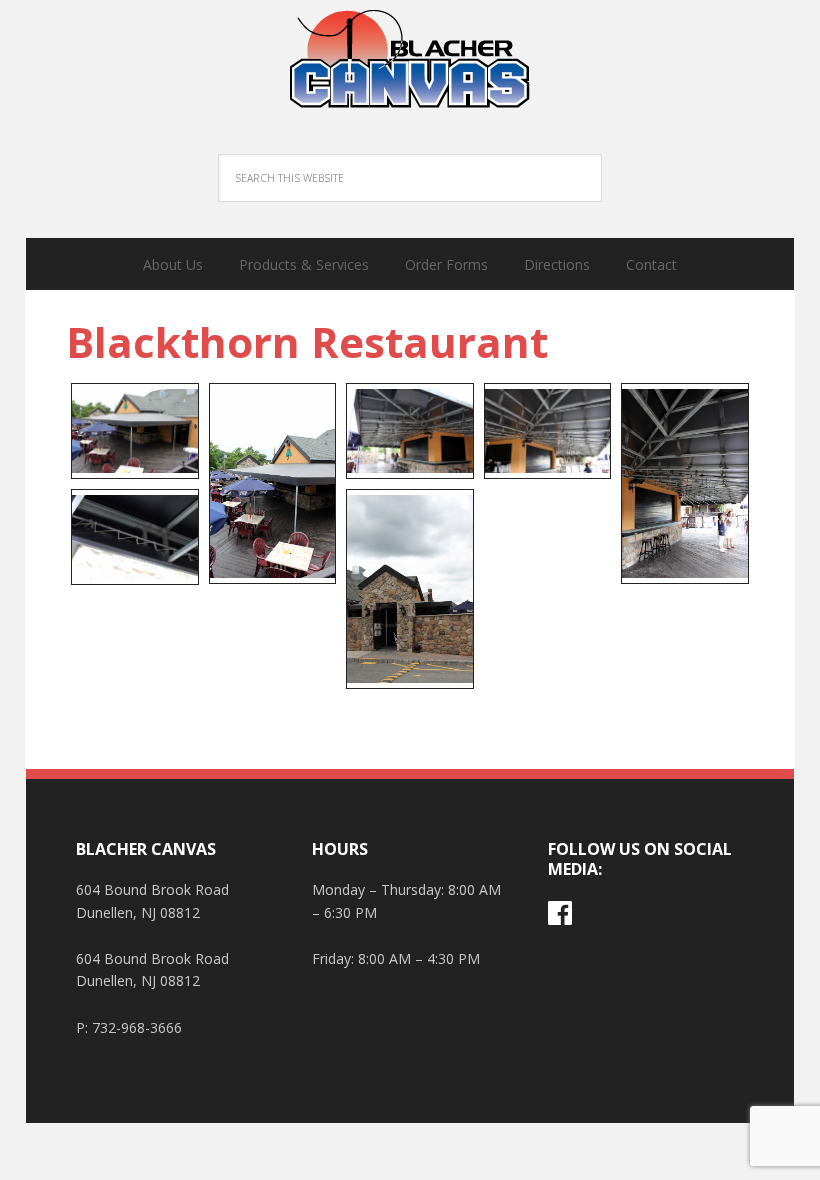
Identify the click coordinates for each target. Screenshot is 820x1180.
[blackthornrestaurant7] (410, 589)
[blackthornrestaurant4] (548, 431)
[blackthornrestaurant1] (135, 431)
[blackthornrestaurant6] (135, 537)
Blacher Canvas (410, 60)
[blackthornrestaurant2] (273, 483)
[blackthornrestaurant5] (685, 483)
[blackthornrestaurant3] (410, 431)
